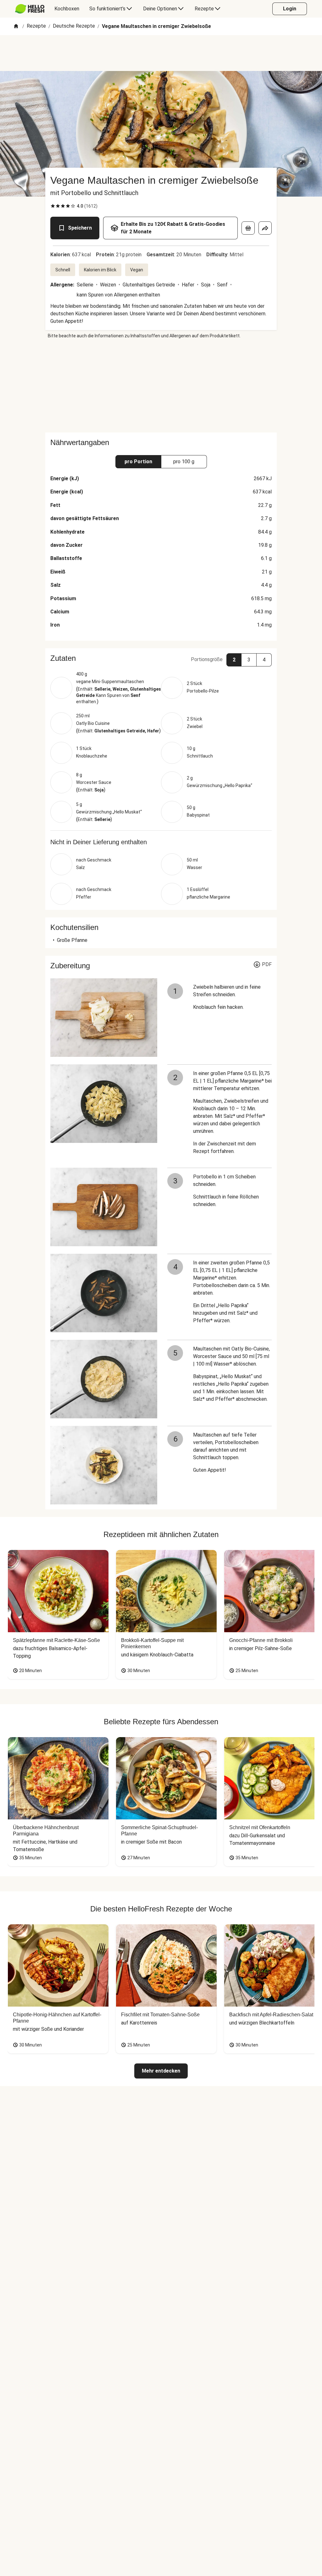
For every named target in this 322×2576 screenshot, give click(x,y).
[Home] (16, 27)
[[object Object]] (248, 228)
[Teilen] (265, 228)
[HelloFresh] (30, 9)
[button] (161, 658)
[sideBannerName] (161, 386)
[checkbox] (53, 206)
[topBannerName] (161, 53)
